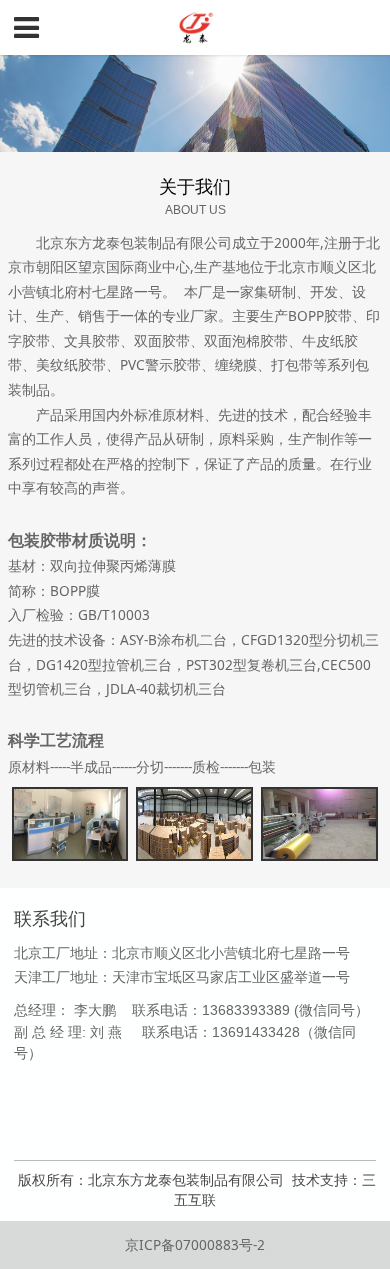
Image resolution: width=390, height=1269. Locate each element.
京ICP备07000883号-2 (195, 1244)
